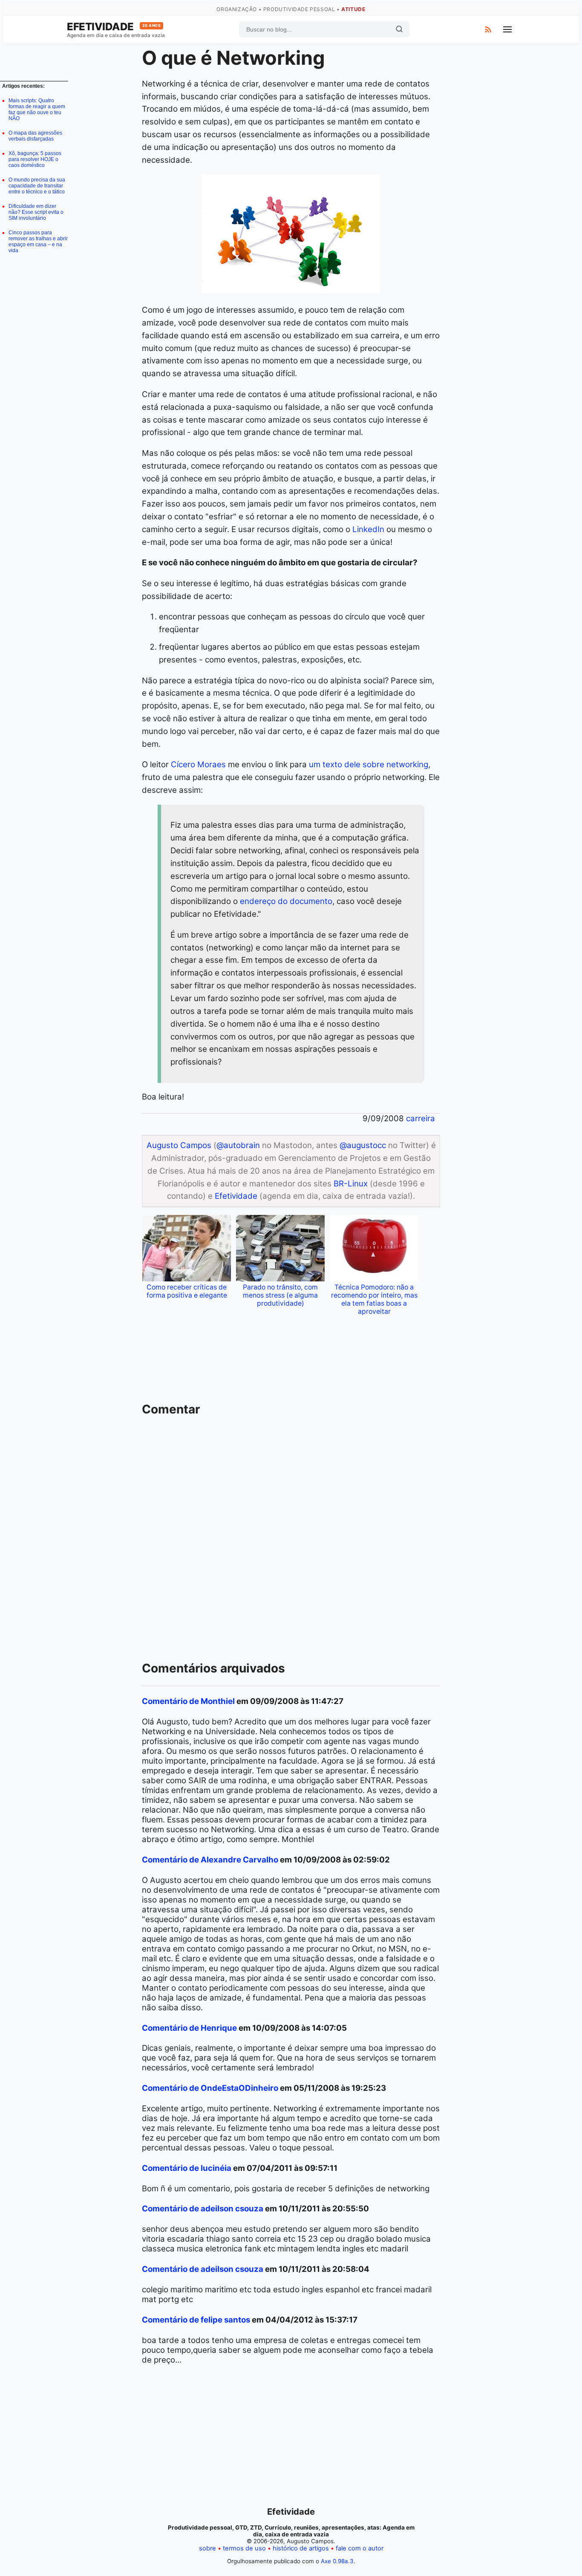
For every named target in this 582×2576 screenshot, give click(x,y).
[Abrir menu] (507, 29)
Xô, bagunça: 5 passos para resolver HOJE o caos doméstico (35, 159)
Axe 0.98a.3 (337, 2561)
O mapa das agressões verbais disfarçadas (35, 136)
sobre (207, 2548)
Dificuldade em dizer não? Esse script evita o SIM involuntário (36, 212)
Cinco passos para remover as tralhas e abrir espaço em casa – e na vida (38, 242)
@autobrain (238, 1145)
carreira (421, 1118)
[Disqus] (291, 1543)
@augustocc (363, 1145)
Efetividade (114, 27)
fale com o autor (360, 2548)
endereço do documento (286, 901)
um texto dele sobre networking (369, 764)
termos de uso (244, 2548)
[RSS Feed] (488, 29)
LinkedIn (368, 529)
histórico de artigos (301, 2548)
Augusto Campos (179, 1145)
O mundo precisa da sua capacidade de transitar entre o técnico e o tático (37, 186)
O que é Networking (233, 58)
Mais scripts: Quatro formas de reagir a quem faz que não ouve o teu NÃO (37, 109)
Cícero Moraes (198, 764)
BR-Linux (351, 1184)
